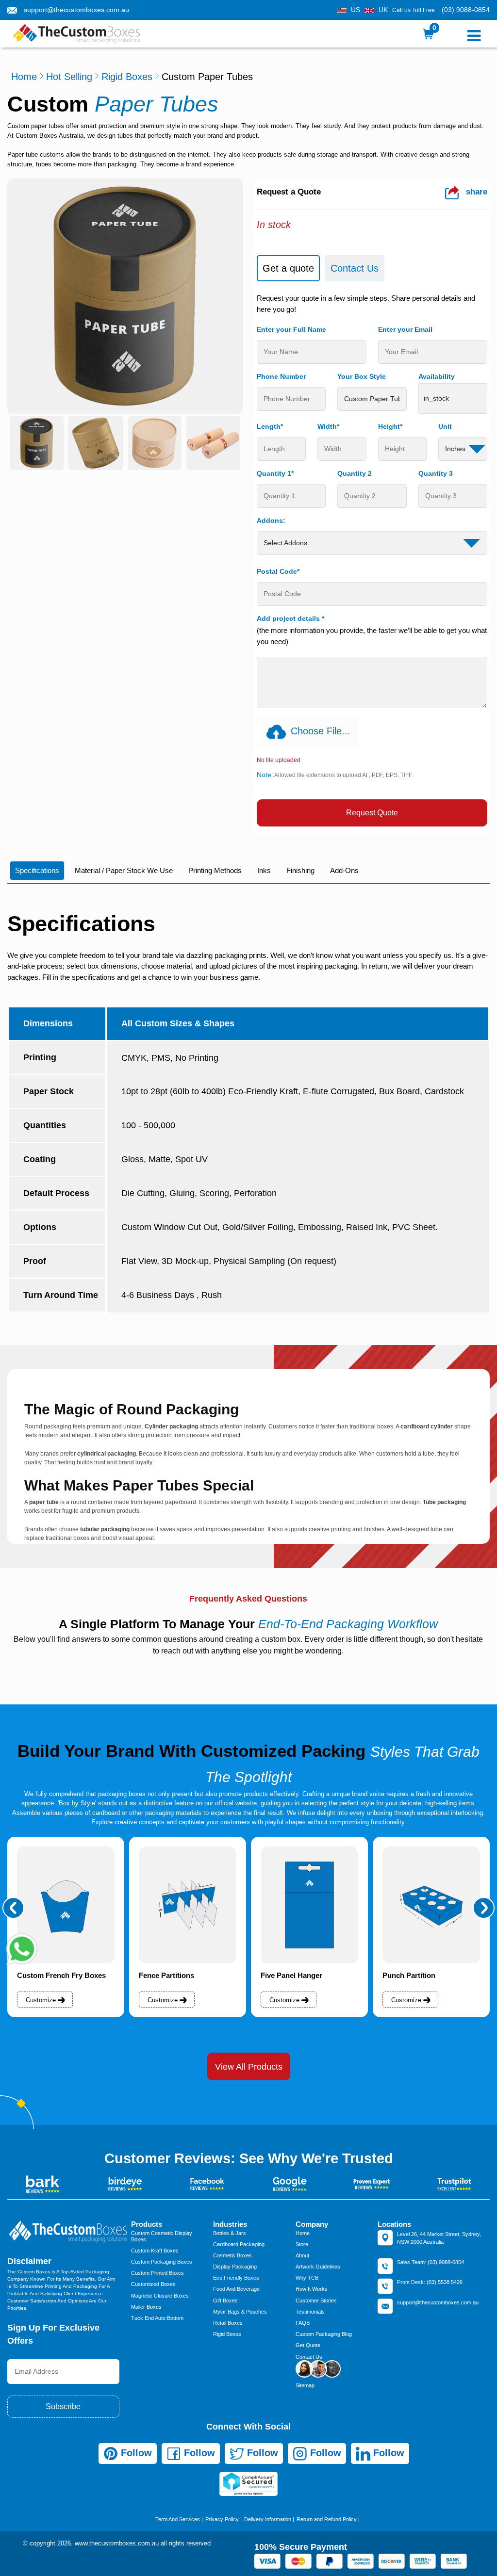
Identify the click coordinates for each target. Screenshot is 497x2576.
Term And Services (178, 2519)
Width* (328, 426)
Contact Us (309, 2357)
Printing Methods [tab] (215, 870)
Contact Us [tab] (355, 268)
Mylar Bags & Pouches (240, 2312)
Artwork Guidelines (318, 2267)
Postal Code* (278, 571)
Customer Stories (316, 2301)
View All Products (249, 2067)
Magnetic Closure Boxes (160, 2296)
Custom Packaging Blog (324, 2334)
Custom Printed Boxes (157, 2273)
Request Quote (372, 813)
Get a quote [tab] (288, 268)
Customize (42, 2000)
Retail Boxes (228, 2323)
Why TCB (307, 2278)
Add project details (290, 618)
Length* (270, 426)
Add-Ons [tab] (344, 870)
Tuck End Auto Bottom (157, 2318)
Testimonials (310, 2312)
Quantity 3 (436, 473)
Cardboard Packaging (239, 2244)
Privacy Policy (222, 2519)
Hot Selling (69, 77)
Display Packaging (235, 2267)
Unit (445, 426)
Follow (135, 2453)
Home (24, 77)
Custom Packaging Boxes (162, 2262)
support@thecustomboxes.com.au (76, 10)
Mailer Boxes (146, 2307)
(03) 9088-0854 (466, 10)
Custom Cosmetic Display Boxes (162, 2236)
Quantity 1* (275, 473)
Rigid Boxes (127, 77)
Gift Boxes (225, 2301)
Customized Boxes (153, 2284)
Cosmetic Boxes (232, 2255)
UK (383, 10)
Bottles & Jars (230, 2233)
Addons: (271, 520)
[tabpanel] (372, 560)
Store (302, 2244)
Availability (437, 376)
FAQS (303, 2323)
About (302, 2255)
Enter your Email (405, 329)
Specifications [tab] (37, 870)
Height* (390, 426)
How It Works (312, 2289)
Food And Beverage (236, 2289)
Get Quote (308, 2345)
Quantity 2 (355, 473)
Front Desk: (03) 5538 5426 (430, 2282)
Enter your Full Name (291, 329)
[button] (13, 1908)
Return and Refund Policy (327, 2519)
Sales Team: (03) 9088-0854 (431, 2262)
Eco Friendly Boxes (236, 2278)
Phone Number (281, 376)
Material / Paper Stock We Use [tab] (124, 870)
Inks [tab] (264, 870)
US (356, 10)
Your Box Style (362, 376)
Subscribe (63, 2406)
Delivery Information (268, 2519)
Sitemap (305, 2385)
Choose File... (321, 731)
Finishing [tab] (300, 870)
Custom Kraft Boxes (155, 2251)
